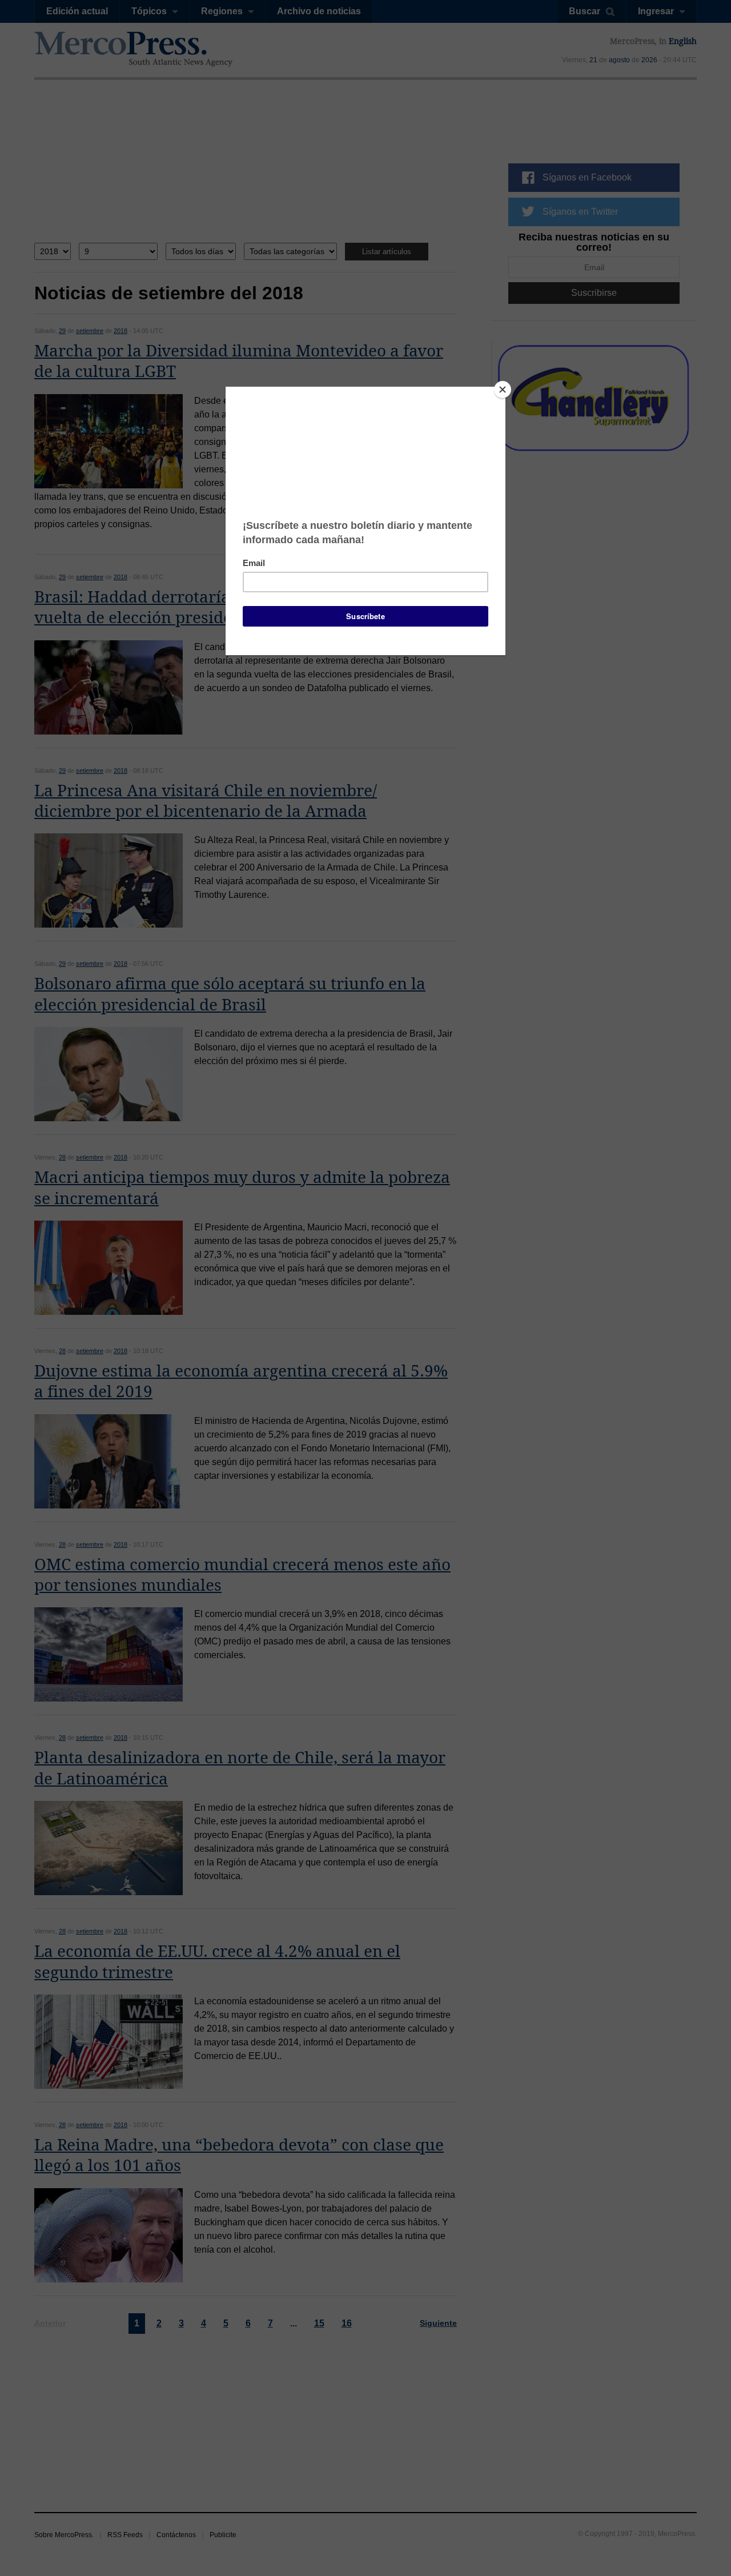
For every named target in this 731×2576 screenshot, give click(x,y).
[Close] (503, 390)
